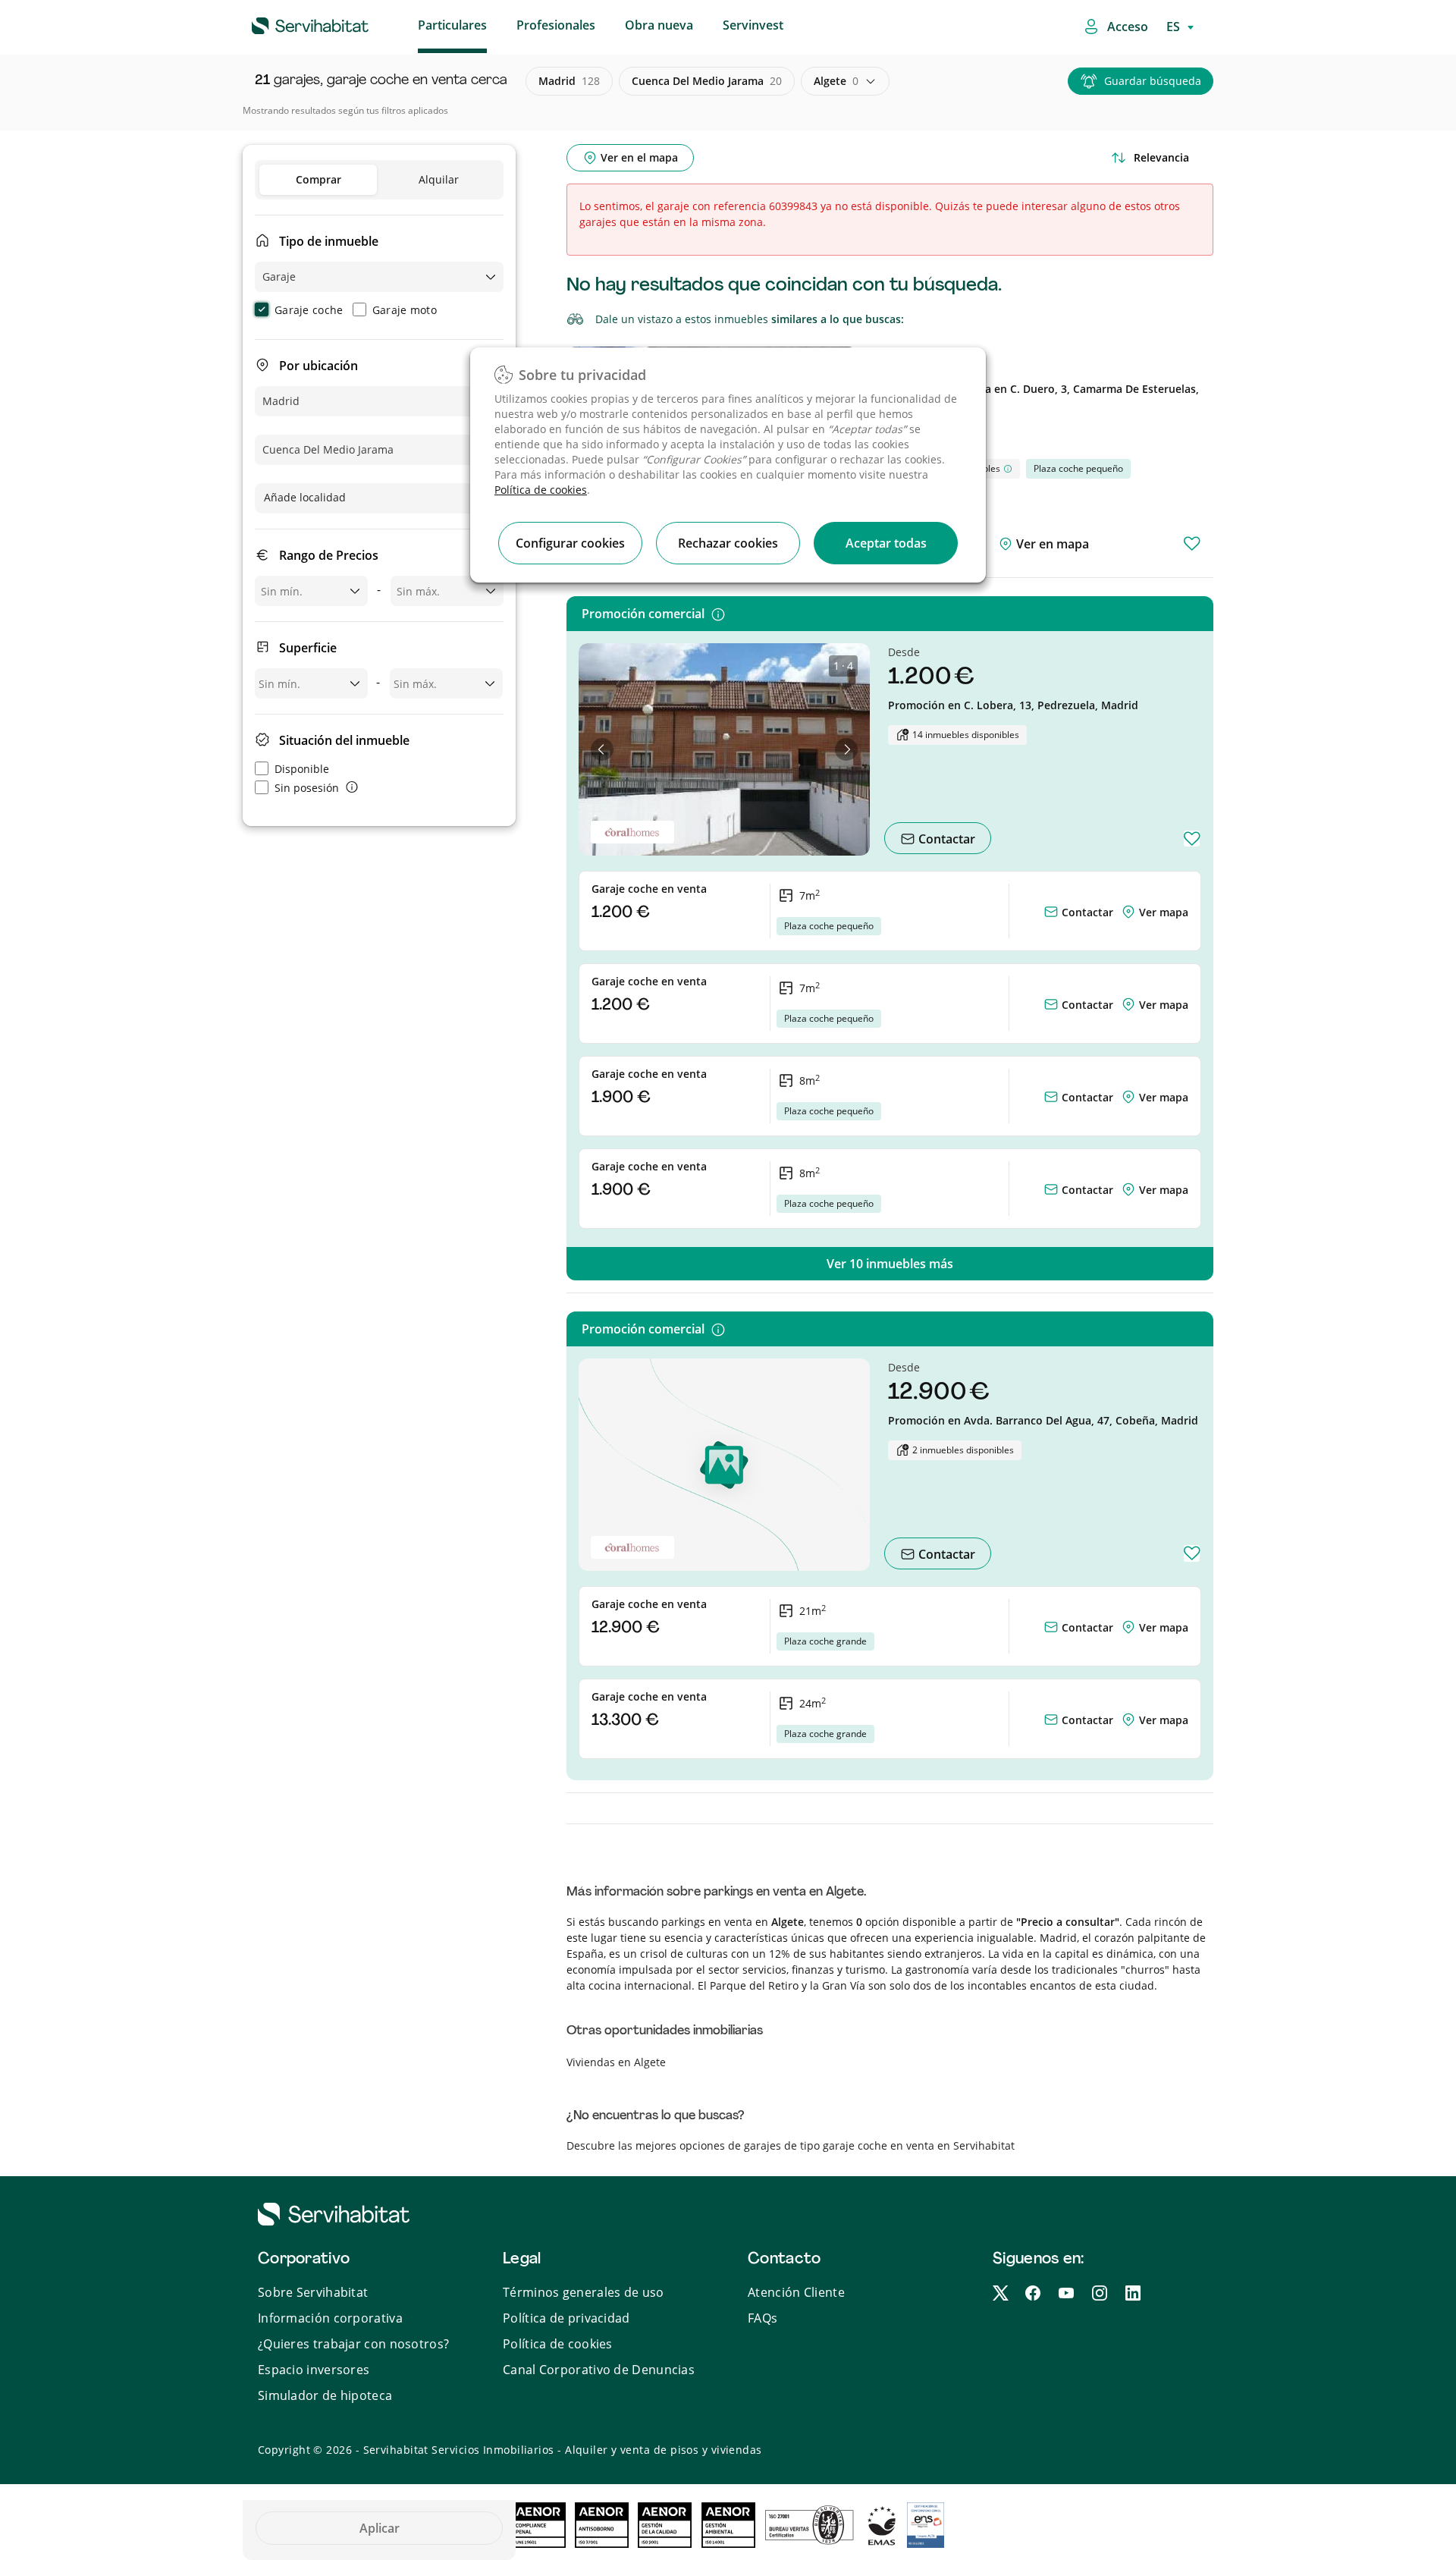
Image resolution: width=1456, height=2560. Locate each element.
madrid (569, 81)
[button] (602, 749)
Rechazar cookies (728, 543)
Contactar (945, 839)
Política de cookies (541, 490)
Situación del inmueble (344, 740)
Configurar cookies (570, 543)
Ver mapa (1164, 912)
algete (836, 81)
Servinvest (753, 25)
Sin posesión (307, 788)
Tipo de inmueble (329, 241)
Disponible (302, 769)
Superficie (308, 648)
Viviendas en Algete (616, 2062)
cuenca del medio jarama (707, 81)
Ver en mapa (1051, 544)
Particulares (452, 25)
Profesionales (556, 25)
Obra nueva (659, 25)
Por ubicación (318, 366)
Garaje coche (309, 310)
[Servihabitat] (286, 24)
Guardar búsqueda (1153, 81)
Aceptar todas (886, 543)
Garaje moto (405, 310)
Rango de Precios (329, 555)
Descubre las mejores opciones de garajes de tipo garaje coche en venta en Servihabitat (791, 2145)
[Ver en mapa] (1130, 912)
